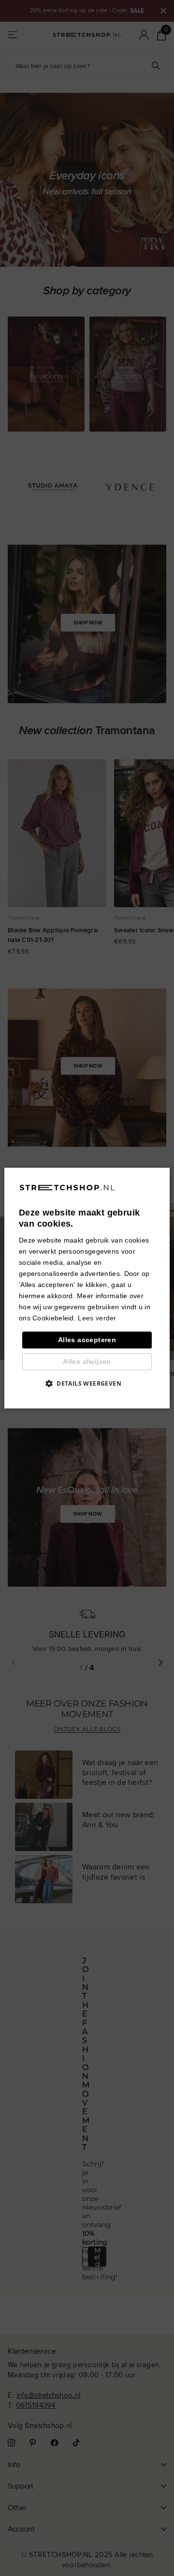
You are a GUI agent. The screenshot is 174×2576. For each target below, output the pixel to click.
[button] (87, 1383)
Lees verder (97, 1318)
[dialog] (87, 1288)
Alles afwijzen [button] (87, 1361)
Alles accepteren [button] (87, 1340)
